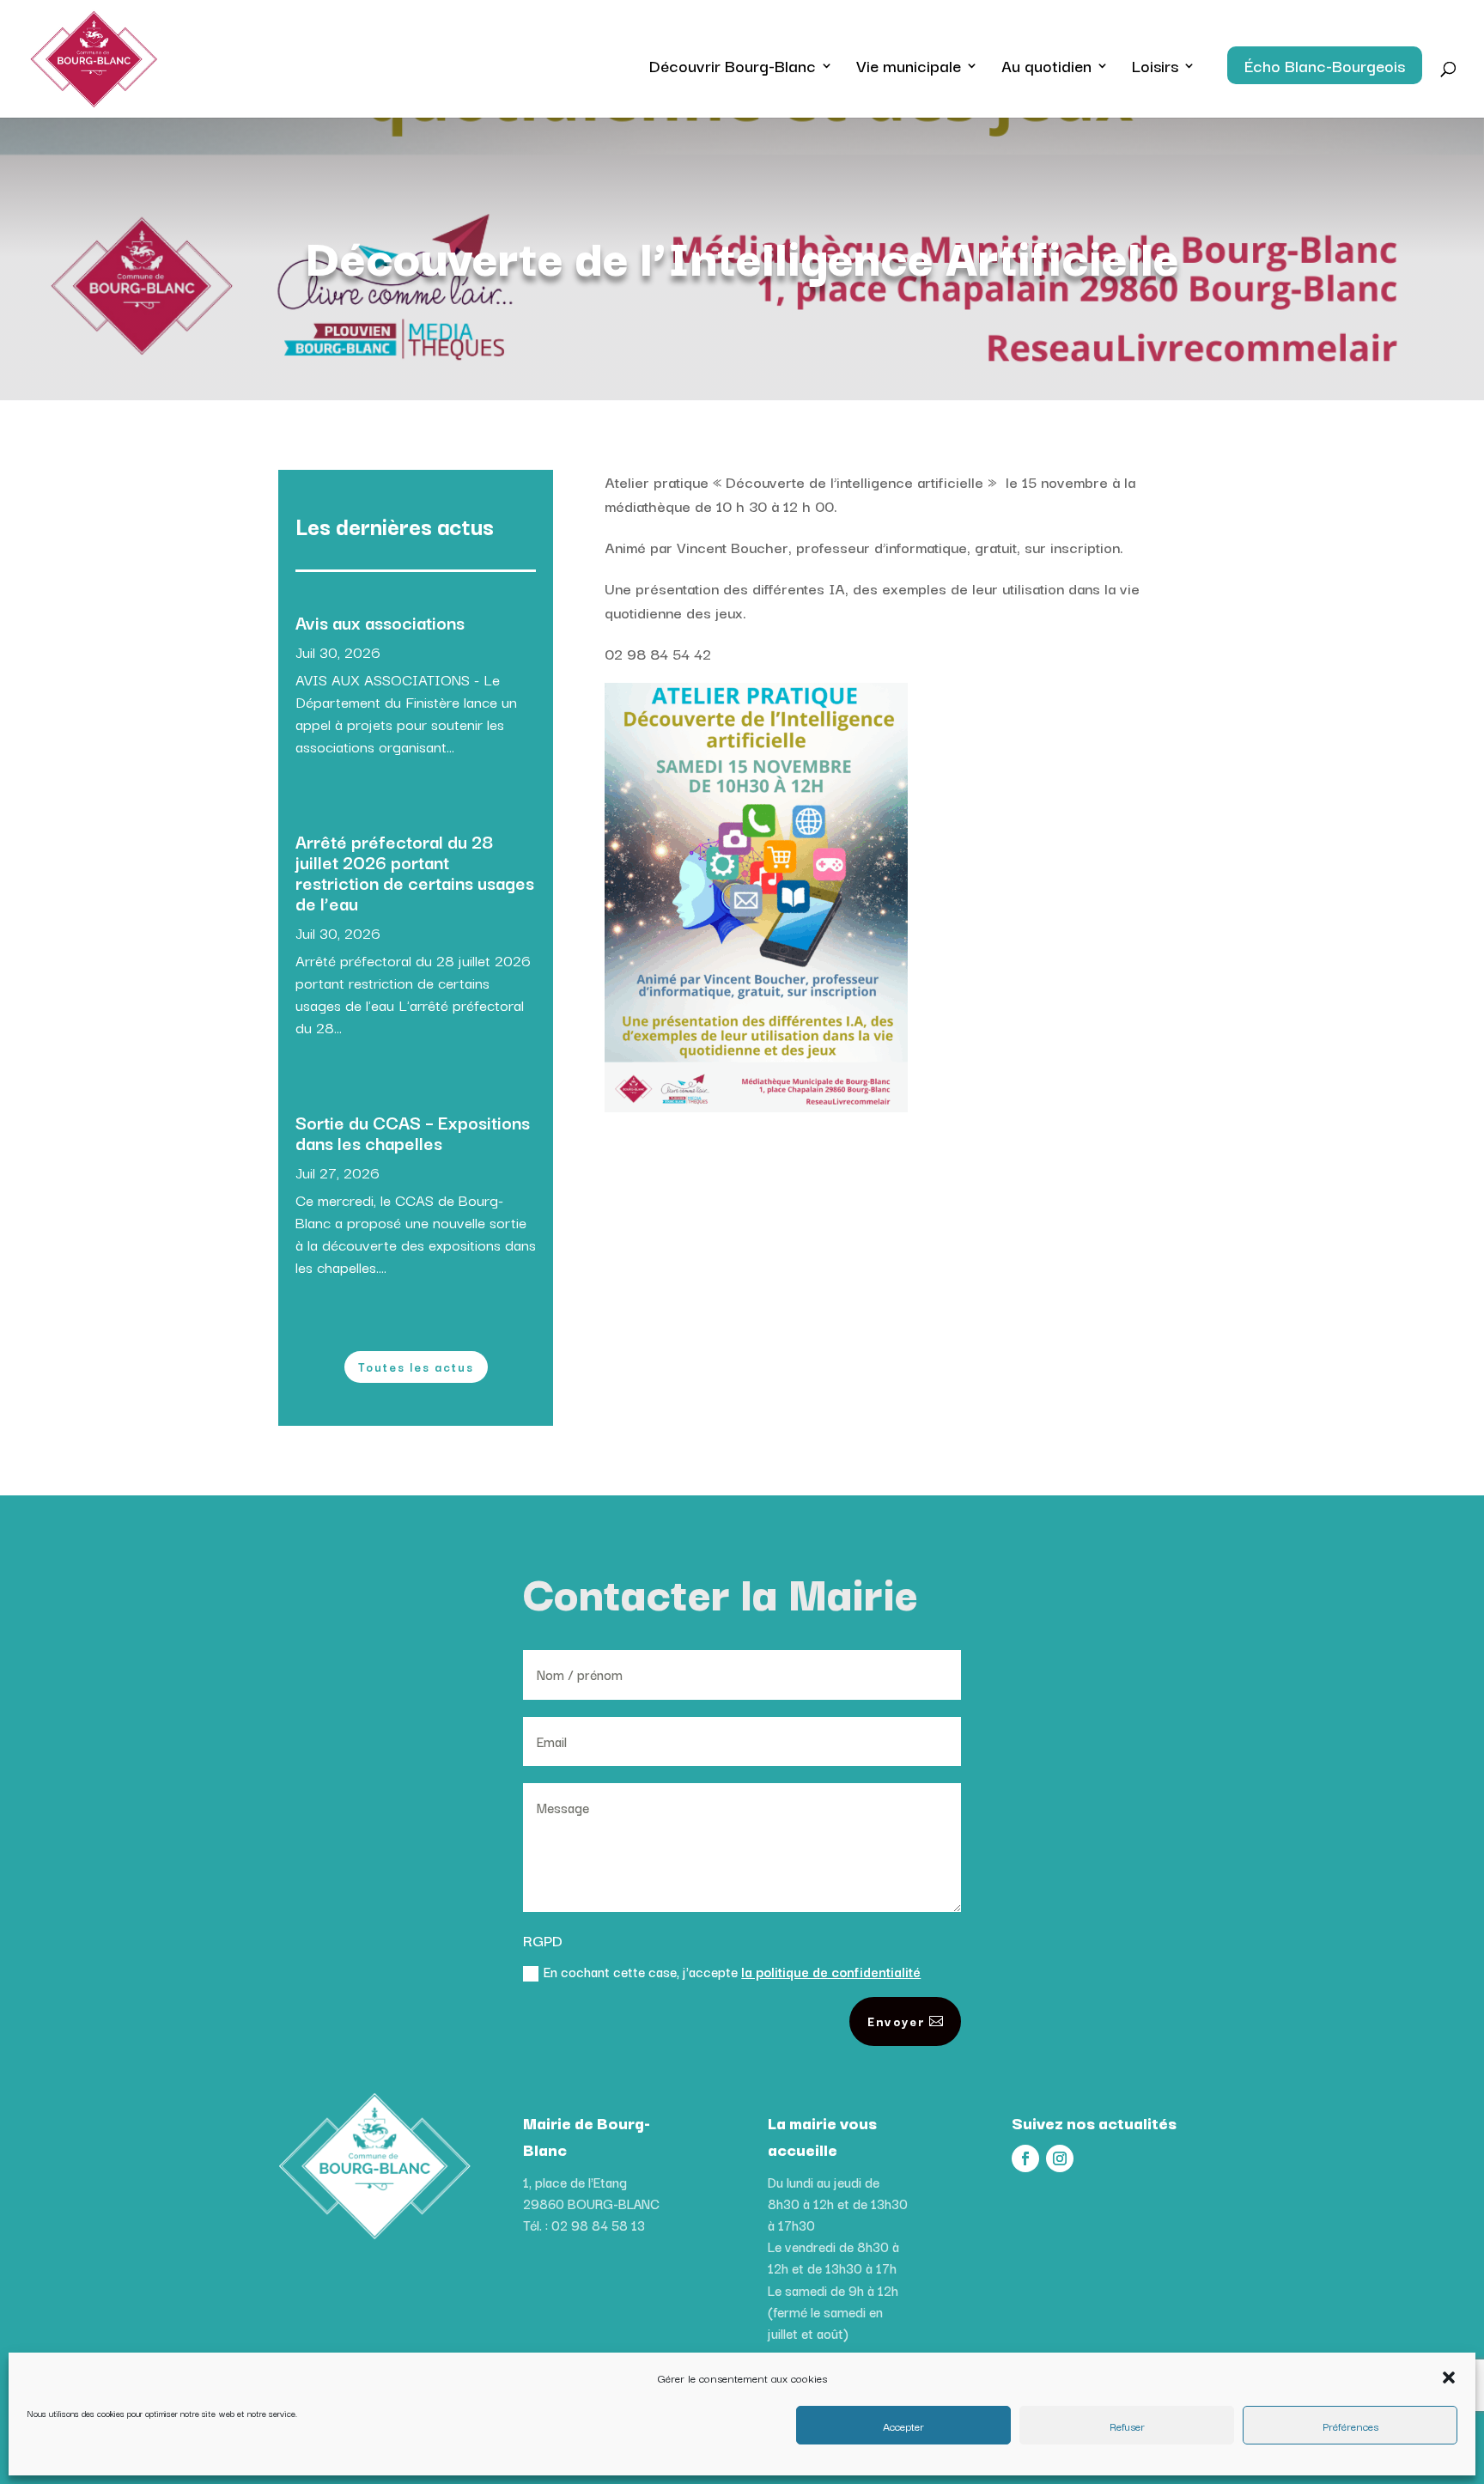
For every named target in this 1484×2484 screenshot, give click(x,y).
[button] (1449, 2377)
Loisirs (1155, 69)
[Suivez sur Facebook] (1025, 2158)
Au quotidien (1046, 69)
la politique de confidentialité (831, 1971)
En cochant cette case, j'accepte (732, 1971)
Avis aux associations (380, 622)
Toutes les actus (416, 1367)
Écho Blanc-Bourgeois (1325, 65)
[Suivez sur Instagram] (1060, 2158)
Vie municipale (909, 69)
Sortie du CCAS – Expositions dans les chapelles (413, 1132)
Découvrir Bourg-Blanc (733, 69)
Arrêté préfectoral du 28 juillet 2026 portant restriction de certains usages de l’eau (415, 872)
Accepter (903, 2426)
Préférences (1350, 2426)
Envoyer (896, 2021)
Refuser (1127, 2426)
